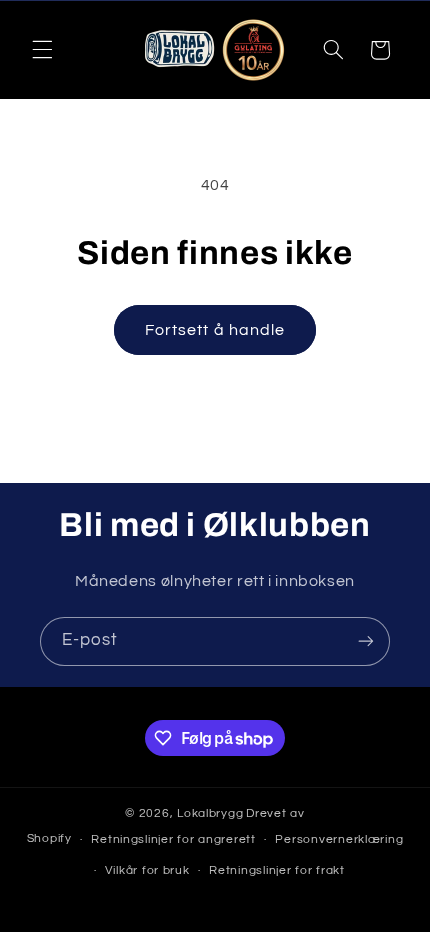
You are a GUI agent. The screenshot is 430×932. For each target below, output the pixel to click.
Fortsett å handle (215, 330)
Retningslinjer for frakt (277, 870)
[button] (42, 50)
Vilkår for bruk (147, 870)
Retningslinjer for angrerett (173, 839)
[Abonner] (366, 641)
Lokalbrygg (210, 813)
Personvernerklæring (339, 839)
